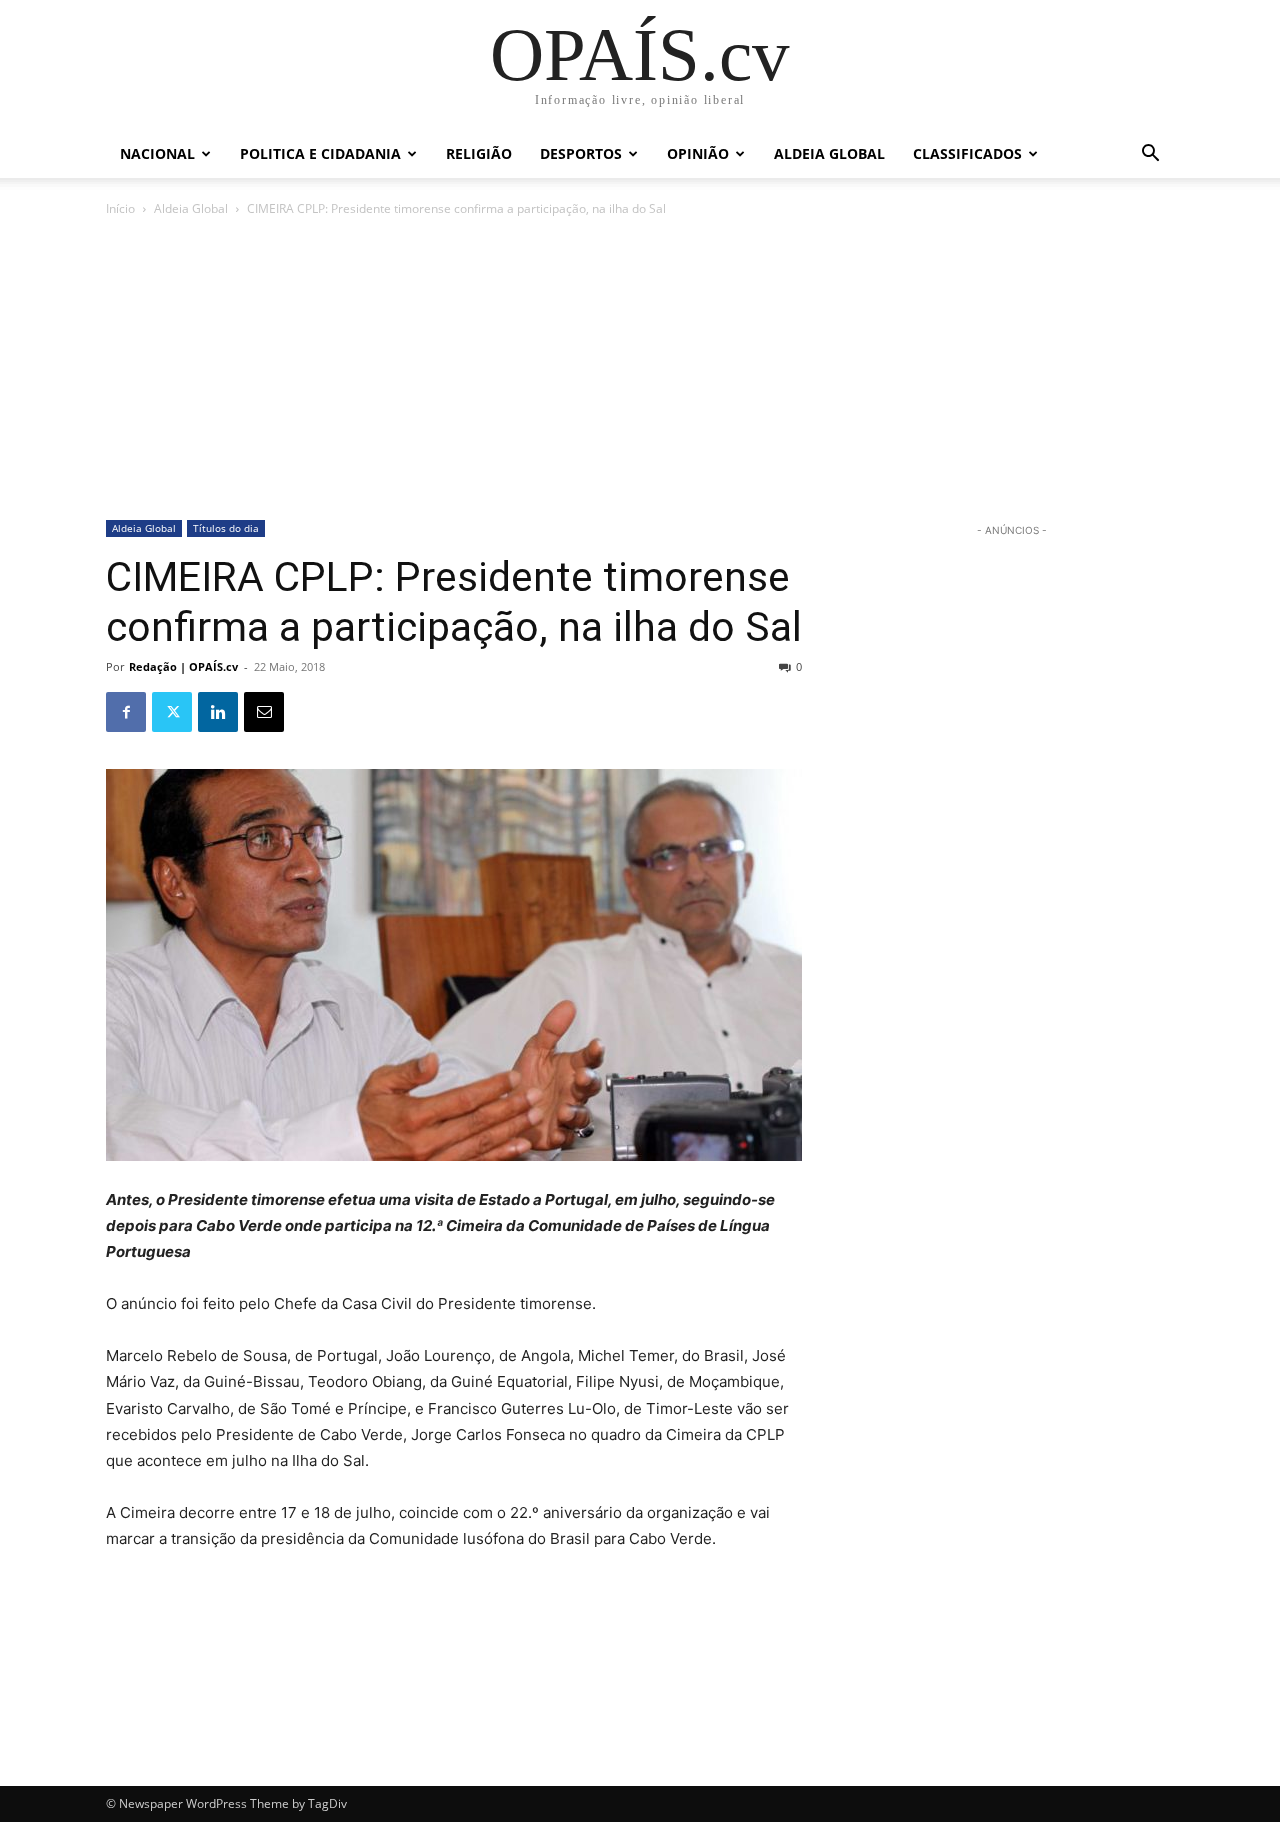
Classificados (967, 153)
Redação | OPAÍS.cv (183, 666)
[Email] (264, 712)
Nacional (157, 153)
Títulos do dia (226, 528)
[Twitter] (172, 712)
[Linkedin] (218, 712)
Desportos (581, 153)
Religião (479, 153)
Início (120, 208)
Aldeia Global (829, 153)
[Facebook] (126, 712)
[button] (1150, 155)
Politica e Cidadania (320, 153)
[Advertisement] (640, 370)
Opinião (698, 153)
